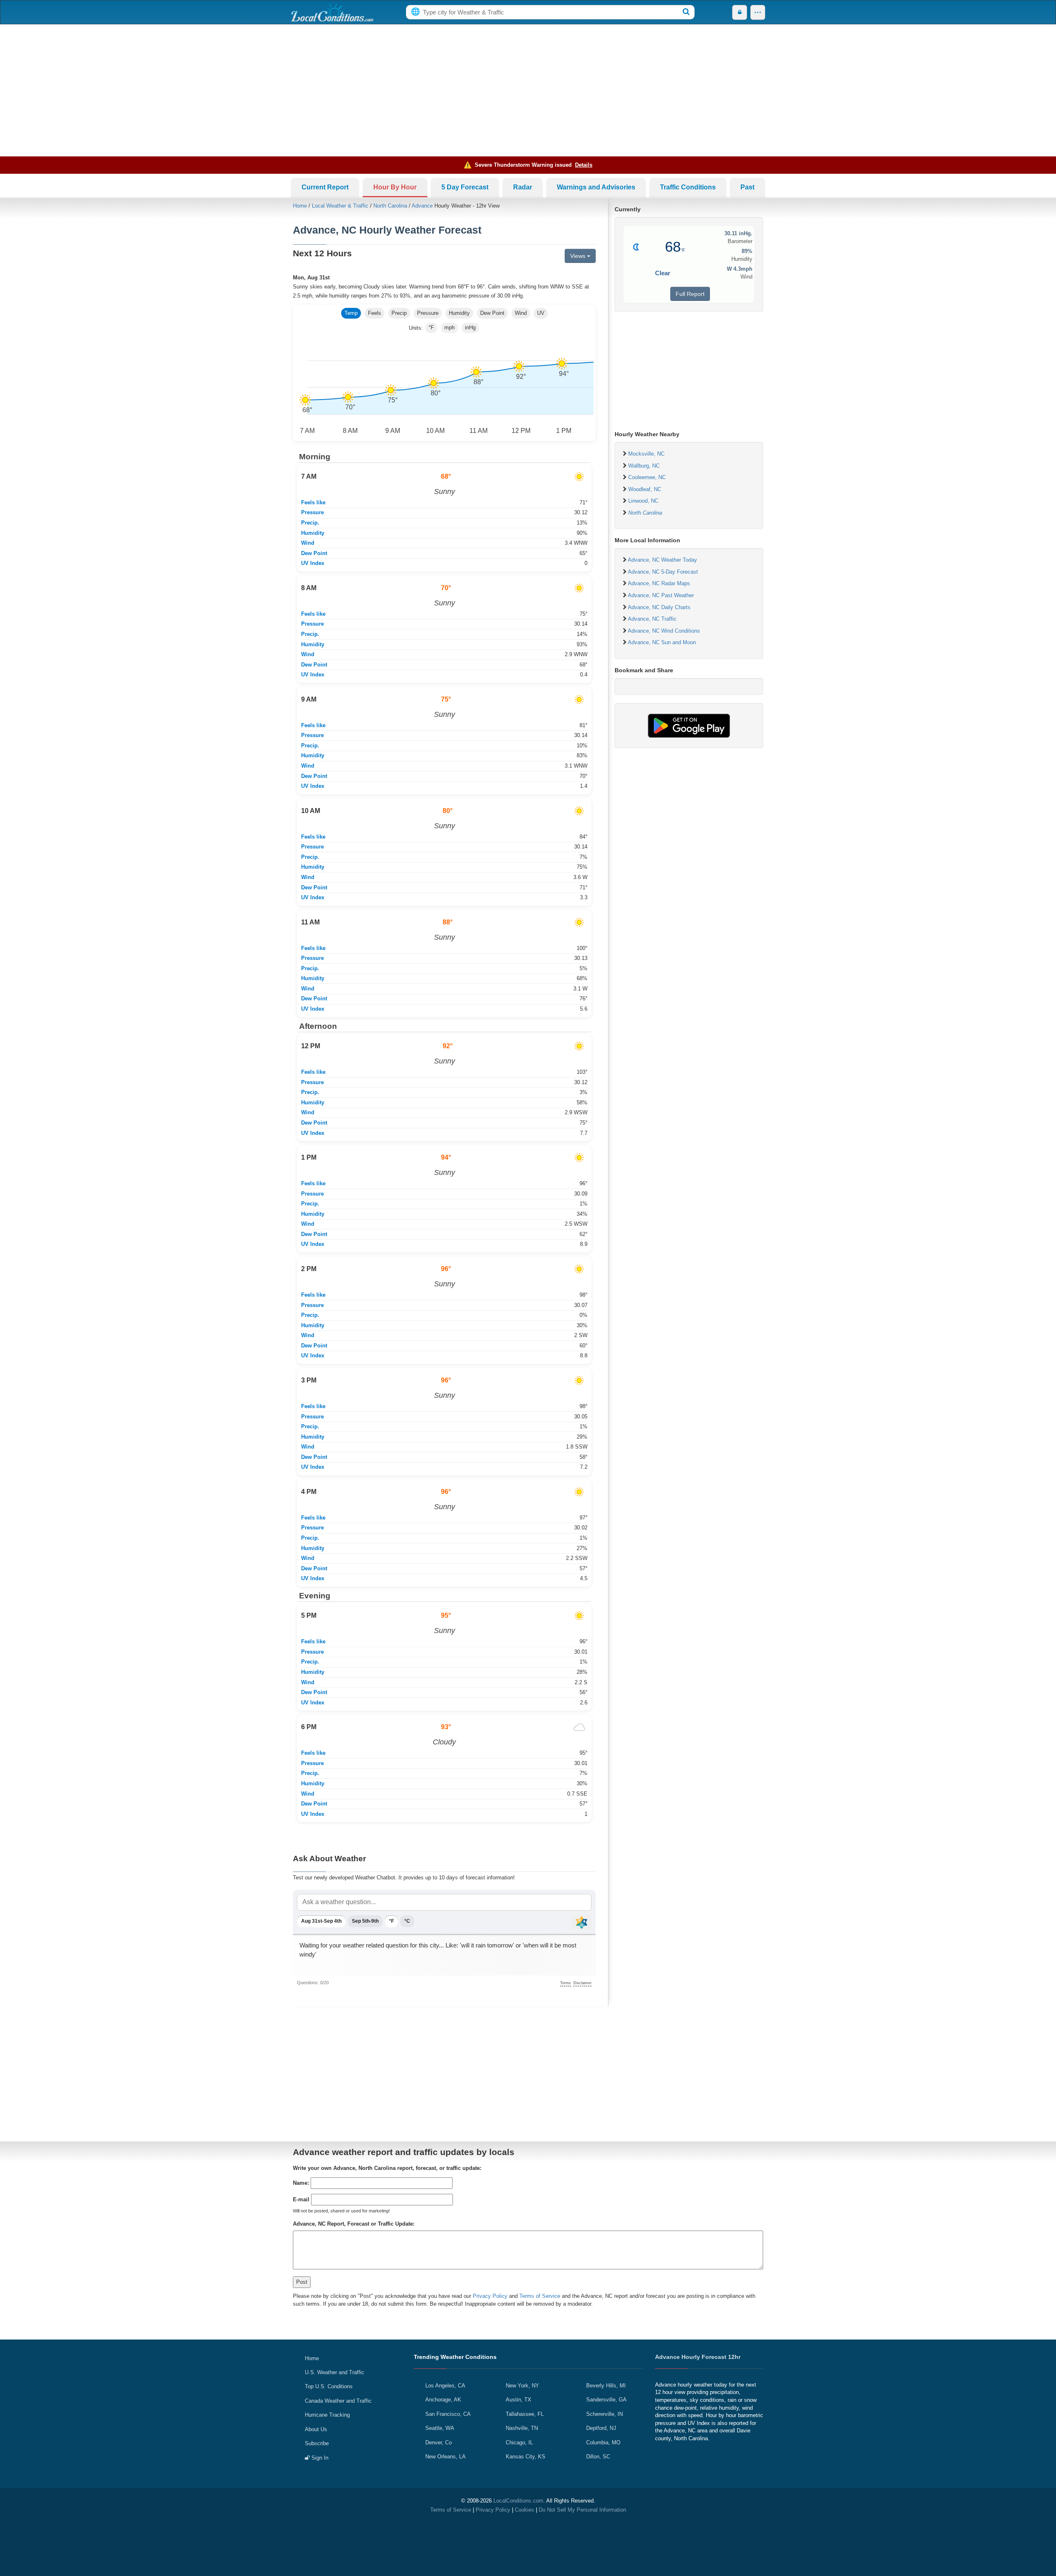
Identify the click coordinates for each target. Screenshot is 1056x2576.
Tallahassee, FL (525, 2414)
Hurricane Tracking (327, 2415)
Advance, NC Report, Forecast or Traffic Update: (354, 2224)
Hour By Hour (395, 187)
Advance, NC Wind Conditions (664, 631)
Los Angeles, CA (445, 2386)
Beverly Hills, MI (606, 2386)
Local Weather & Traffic (340, 206)
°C (407, 1921)
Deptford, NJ (601, 2428)
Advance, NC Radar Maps (659, 583)
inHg (470, 327)
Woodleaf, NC (645, 489)
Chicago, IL (519, 2442)
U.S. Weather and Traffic (335, 2372)
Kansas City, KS (526, 2457)
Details (584, 165)
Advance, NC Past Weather (661, 595)
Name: (301, 2183)
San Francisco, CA (448, 2414)
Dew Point (492, 313)
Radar (523, 187)
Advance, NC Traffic (652, 619)
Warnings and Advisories (596, 187)
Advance (422, 206)
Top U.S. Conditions (329, 2386)
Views (579, 256)
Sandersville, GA (606, 2400)
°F (431, 327)
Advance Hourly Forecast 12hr (698, 2357)
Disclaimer (582, 1983)
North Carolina (390, 206)
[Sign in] (740, 12)
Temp (351, 313)
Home (300, 206)
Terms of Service (540, 2296)
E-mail (301, 2199)
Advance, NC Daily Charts (659, 607)
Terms (566, 1983)
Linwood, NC (643, 501)
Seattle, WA (440, 2428)
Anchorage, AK (443, 2400)
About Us (316, 2429)
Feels (375, 313)
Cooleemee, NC (647, 477)
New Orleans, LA (445, 2457)
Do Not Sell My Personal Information (582, 2510)
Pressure (428, 313)
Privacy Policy (490, 2296)
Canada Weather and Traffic (338, 2401)
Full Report (690, 294)
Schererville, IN (605, 2414)
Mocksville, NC (646, 454)
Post (302, 2282)
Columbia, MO (603, 2442)
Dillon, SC (598, 2457)
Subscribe (317, 2443)
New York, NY (522, 2386)
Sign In (319, 2458)
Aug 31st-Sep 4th (321, 1921)
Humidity (459, 313)
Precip (399, 313)
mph (449, 327)
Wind (521, 313)
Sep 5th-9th (365, 1921)
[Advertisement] (528, 90)
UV (541, 313)
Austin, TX (519, 2400)
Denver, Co (438, 2442)
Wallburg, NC (644, 466)
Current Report (325, 187)
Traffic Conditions (688, 187)
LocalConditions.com (518, 2501)
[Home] (332, 12)
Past (747, 187)
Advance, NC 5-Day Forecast (663, 572)
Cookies (524, 2510)
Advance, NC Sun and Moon (662, 642)
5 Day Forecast (465, 187)
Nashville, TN (522, 2428)
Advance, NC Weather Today (662, 560)
